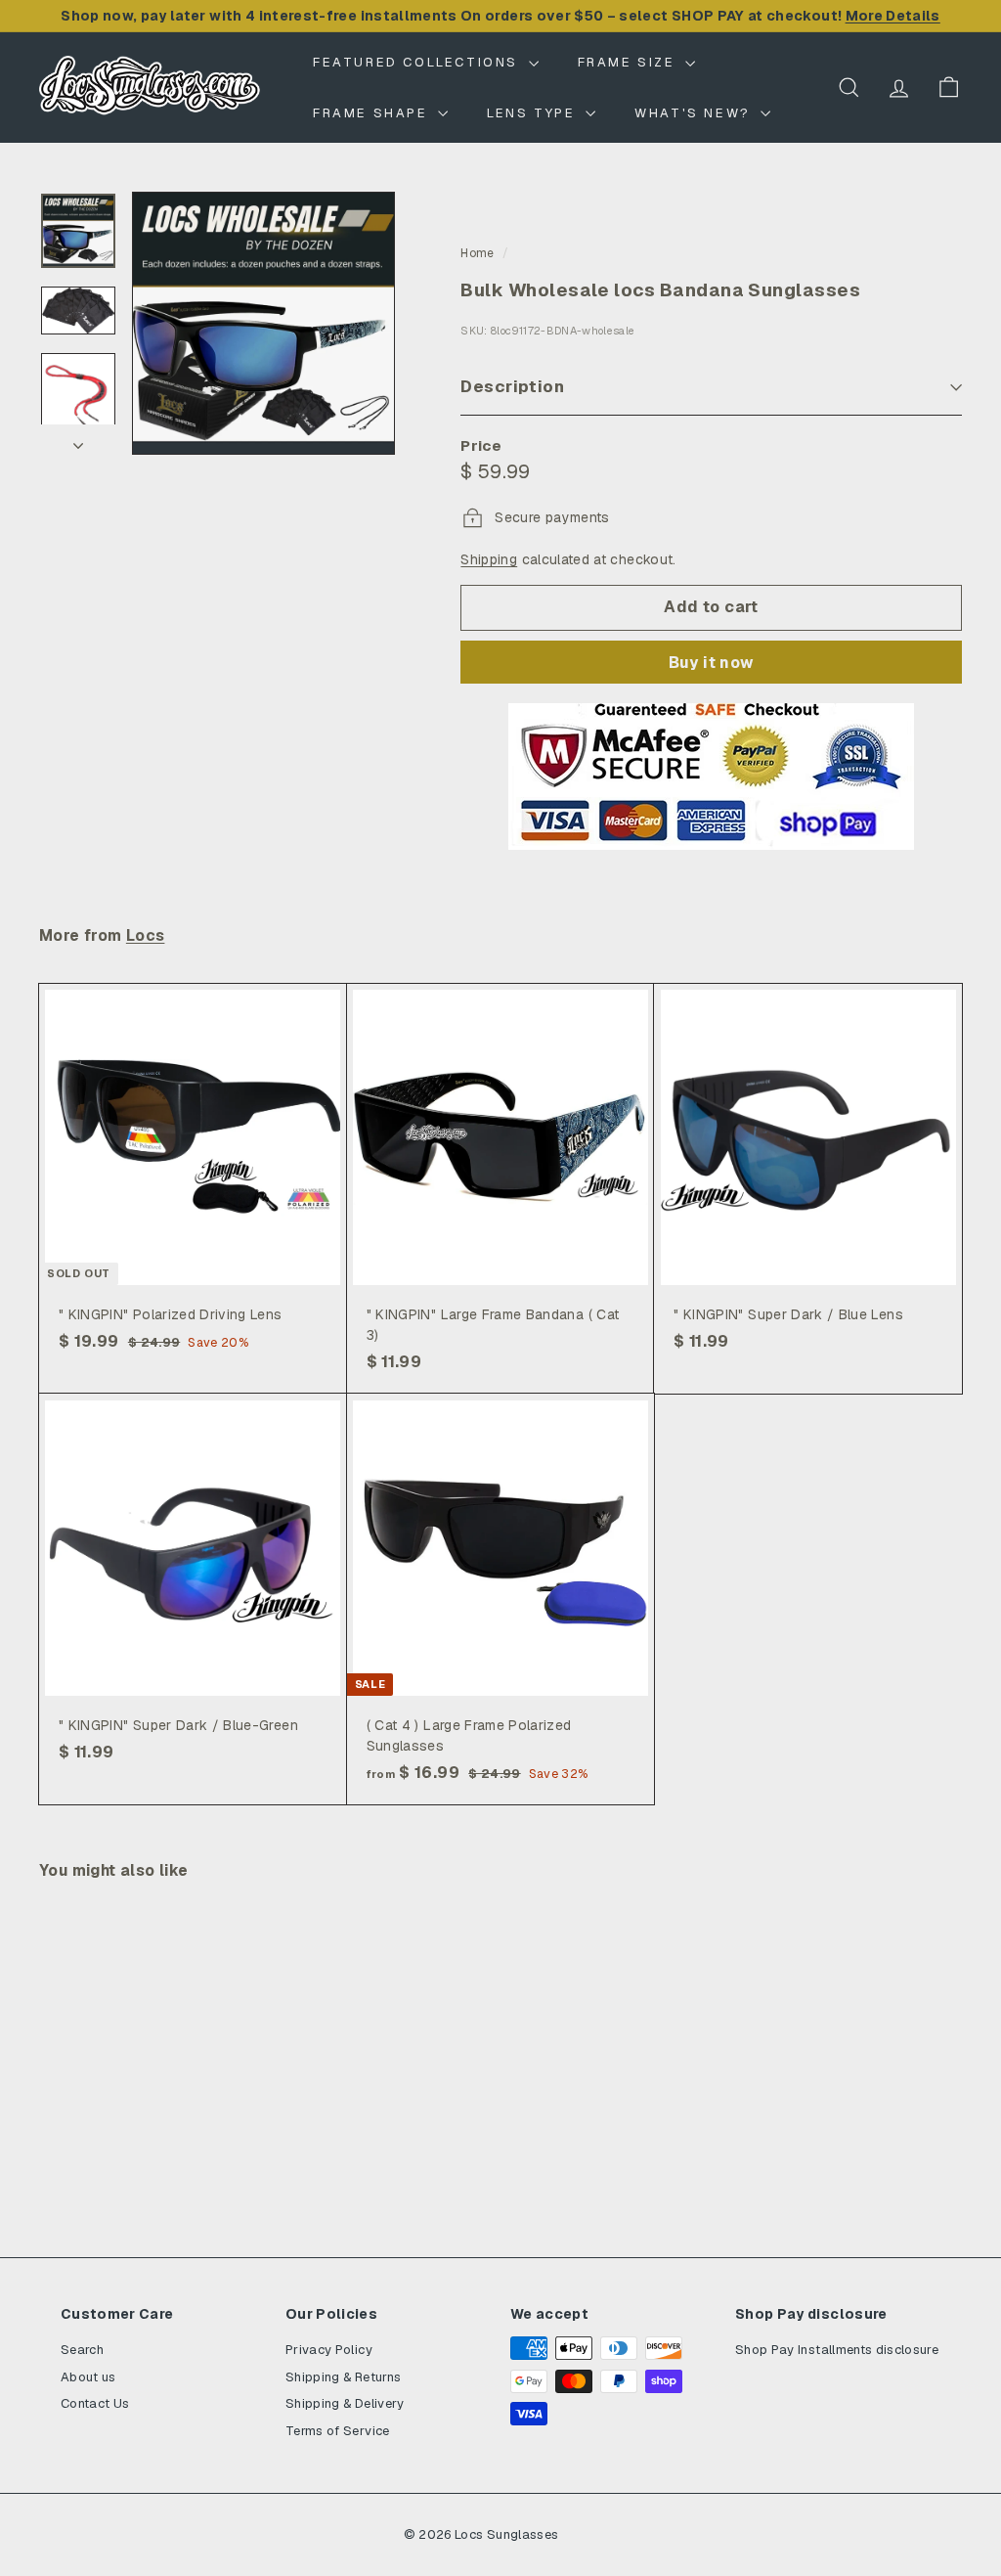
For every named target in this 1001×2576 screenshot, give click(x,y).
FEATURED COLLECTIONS (418, 62)
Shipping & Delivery (345, 2403)
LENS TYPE (534, 113)
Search (82, 2350)
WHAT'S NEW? (695, 113)
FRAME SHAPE (373, 113)
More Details (893, 16)
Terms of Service (338, 2431)
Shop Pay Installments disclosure (837, 2350)
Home (477, 253)
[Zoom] (263, 323)
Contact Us (95, 2403)
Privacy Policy (329, 2350)
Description (512, 386)
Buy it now (712, 663)
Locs (146, 936)
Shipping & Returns (343, 2377)
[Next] (78, 440)
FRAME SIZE (630, 62)
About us (88, 2377)
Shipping (489, 559)
